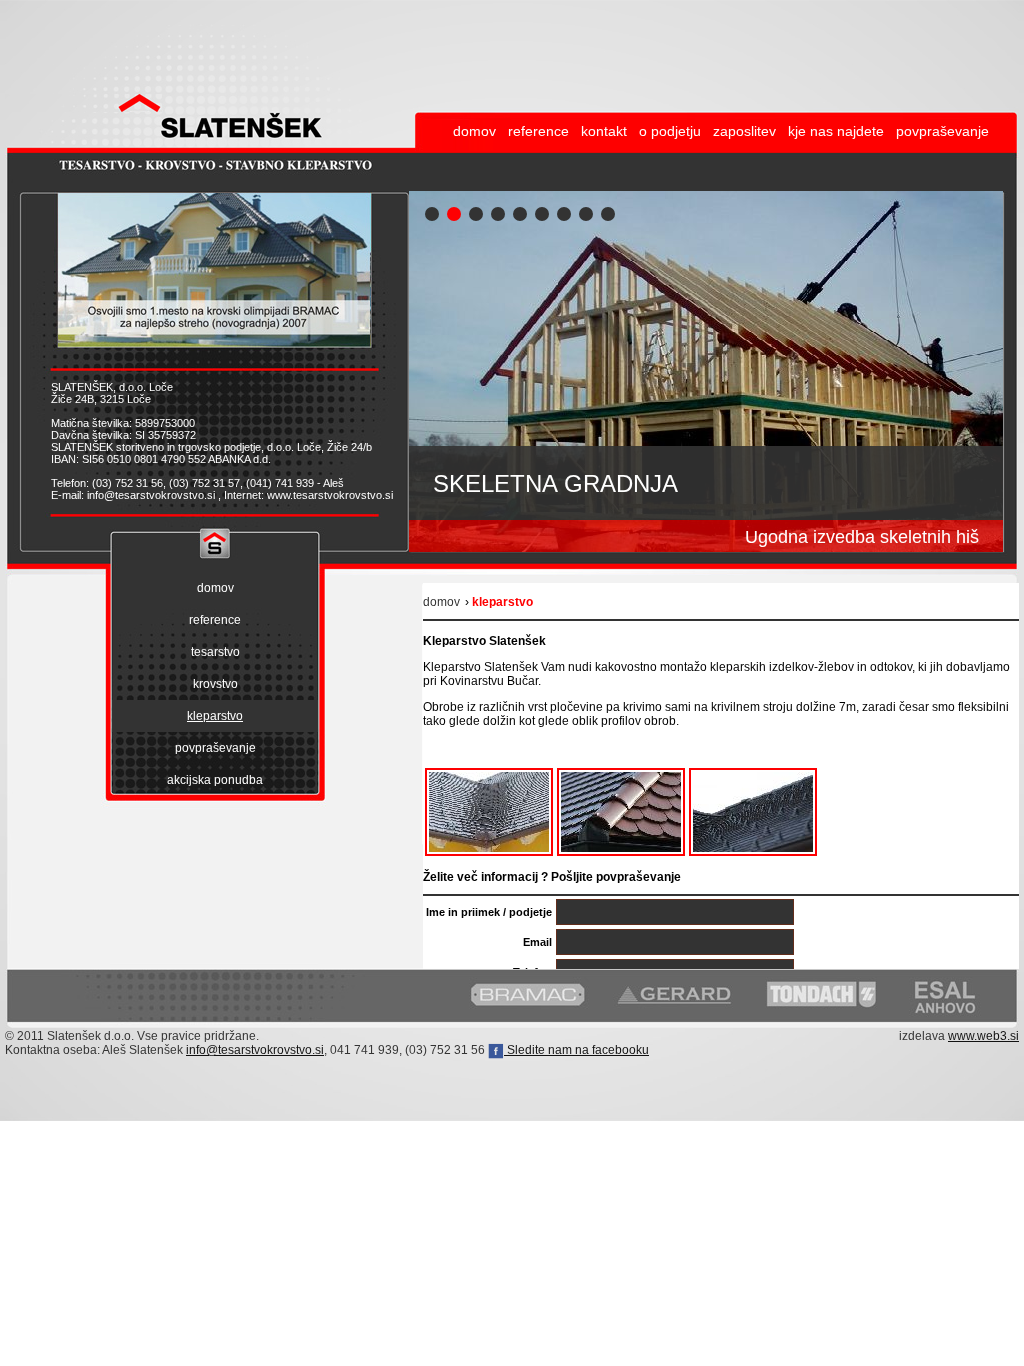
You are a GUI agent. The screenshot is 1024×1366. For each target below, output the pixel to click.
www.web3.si (983, 1036)
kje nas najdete (836, 131)
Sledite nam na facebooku (576, 1050)
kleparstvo (215, 716)
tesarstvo (215, 652)
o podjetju (670, 131)
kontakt (604, 131)
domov (474, 131)
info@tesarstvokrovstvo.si (255, 1050)
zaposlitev (744, 131)
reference (538, 131)
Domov (441, 602)
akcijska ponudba (215, 780)
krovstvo (215, 684)
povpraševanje (942, 131)
